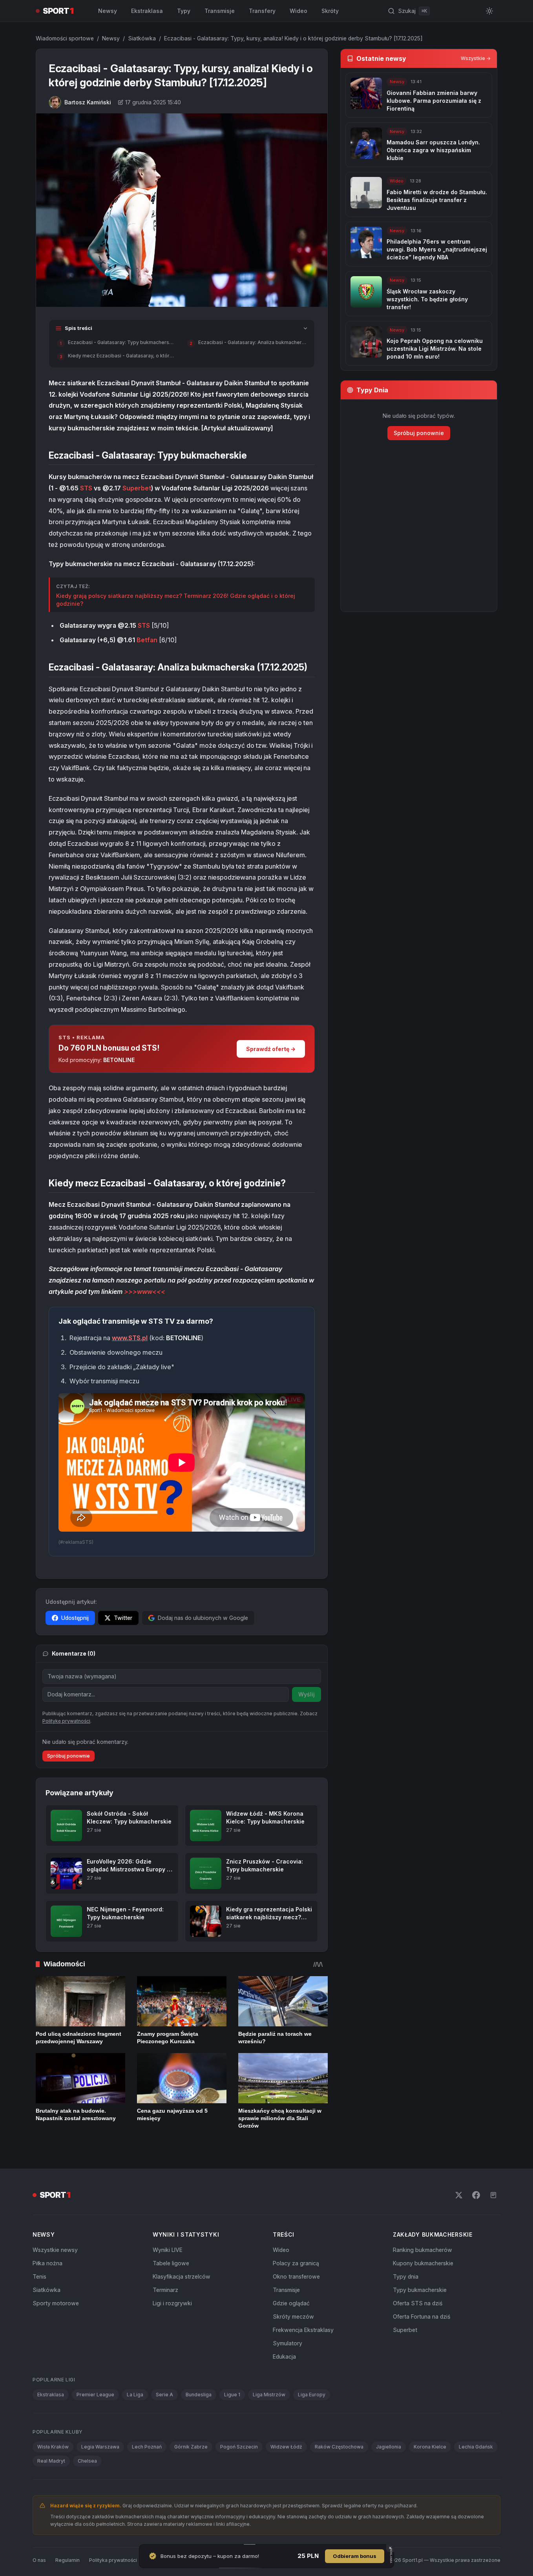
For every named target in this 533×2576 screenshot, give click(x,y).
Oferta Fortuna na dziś (422, 2316)
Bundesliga (199, 2395)
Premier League (95, 2395)
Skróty (330, 11)
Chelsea (87, 2461)
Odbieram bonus (355, 2556)
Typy (184, 11)
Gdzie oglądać (291, 2303)
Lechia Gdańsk (476, 2447)
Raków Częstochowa (339, 2447)
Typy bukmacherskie (420, 2290)
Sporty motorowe (56, 2303)
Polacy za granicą (296, 2263)
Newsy (108, 11)
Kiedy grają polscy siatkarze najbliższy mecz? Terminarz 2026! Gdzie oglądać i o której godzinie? (176, 600)
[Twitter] (459, 2195)
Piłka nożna (47, 2263)
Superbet (137, 488)
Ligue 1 (232, 2395)
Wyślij (307, 1694)
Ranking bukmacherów (423, 2250)
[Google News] (493, 2195)
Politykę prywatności (66, 1721)
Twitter (123, 1618)
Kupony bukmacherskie (423, 2263)
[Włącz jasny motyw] (489, 11)
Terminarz (165, 2290)
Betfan (147, 640)
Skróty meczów (293, 2316)
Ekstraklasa (147, 11)
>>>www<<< (145, 1292)
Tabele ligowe (171, 2263)
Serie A (164, 2395)
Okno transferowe (296, 2276)
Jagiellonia (389, 2447)
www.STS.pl (130, 1338)
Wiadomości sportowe (65, 38)
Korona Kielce (430, 2447)
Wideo (298, 11)
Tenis (39, 2276)
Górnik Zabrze (191, 2447)
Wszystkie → (476, 58)
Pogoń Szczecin (239, 2447)
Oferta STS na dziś (418, 2303)
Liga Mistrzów (269, 2395)
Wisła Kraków (53, 2447)
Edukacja (284, 2356)
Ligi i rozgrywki (172, 2303)
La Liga (135, 2395)
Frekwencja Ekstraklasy (303, 2330)
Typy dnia (406, 2276)
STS (86, 488)
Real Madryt (51, 2461)
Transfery (262, 11)
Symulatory (287, 2343)
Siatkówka (142, 38)
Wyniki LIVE (168, 2250)
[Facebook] (476, 2195)
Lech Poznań (147, 2447)
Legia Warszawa (100, 2447)
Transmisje (220, 11)
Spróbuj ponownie (68, 1756)
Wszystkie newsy (55, 2250)
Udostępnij (75, 1618)
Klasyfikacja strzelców (182, 2276)
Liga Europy (312, 2395)
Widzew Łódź (286, 2447)
